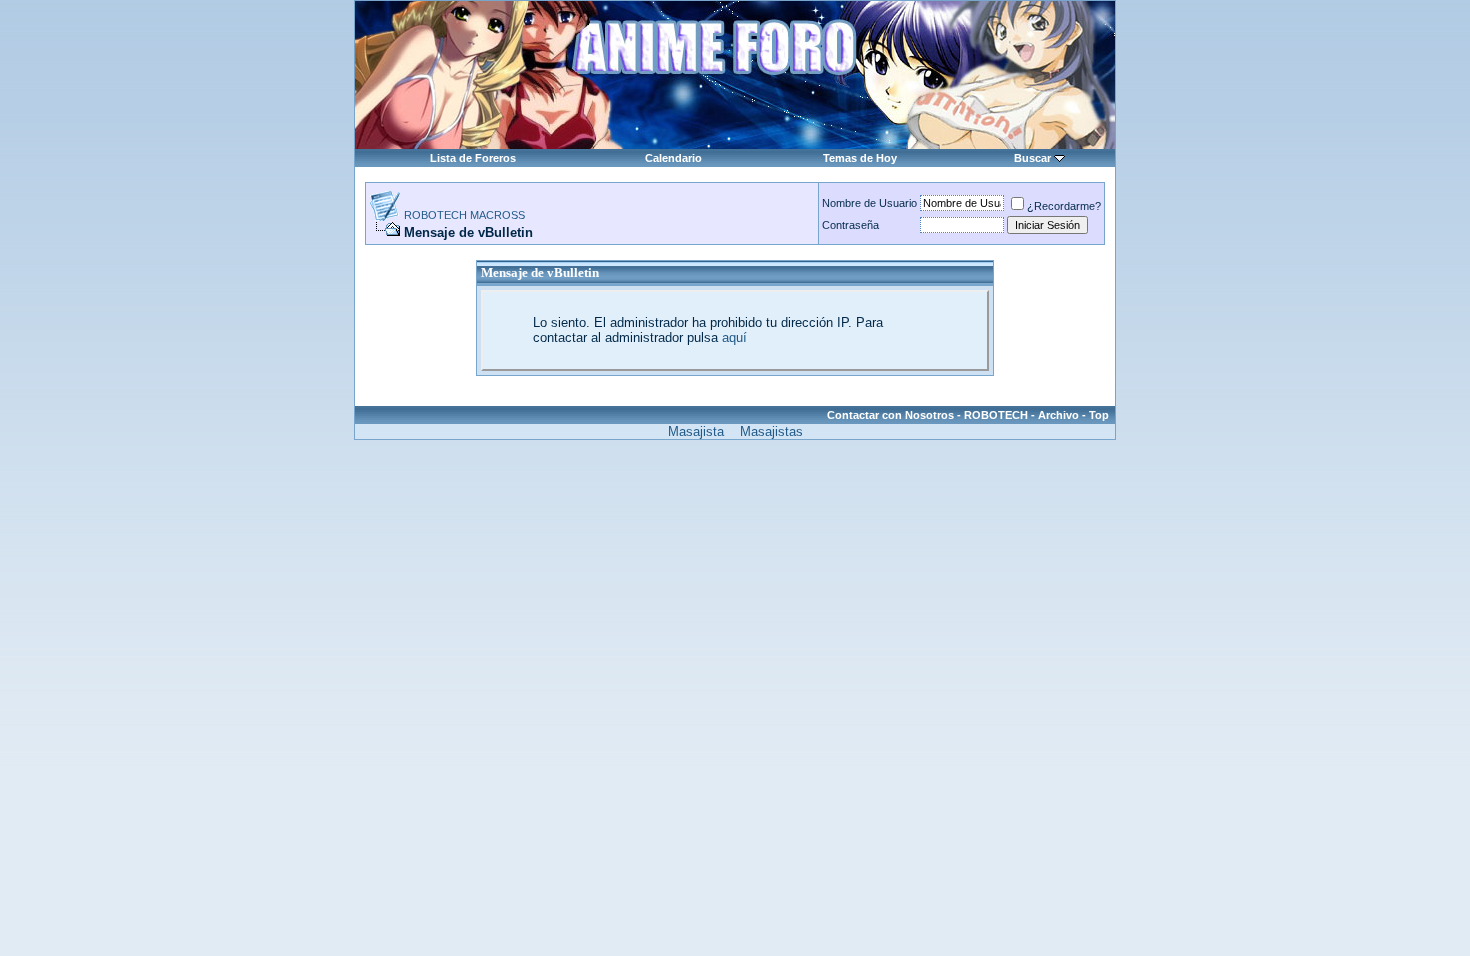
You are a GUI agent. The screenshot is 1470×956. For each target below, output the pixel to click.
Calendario (673, 158)
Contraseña (850, 225)
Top (1099, 415)
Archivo (1058, 415)
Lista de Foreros (473, 158)
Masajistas (771, 431)
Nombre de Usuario (869, 203)
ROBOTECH (996, 415)
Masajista (696, 431)
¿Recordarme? (1064, 206)
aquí (734, 337)
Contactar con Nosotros (890, 415)
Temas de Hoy (860, 158)
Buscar (1032, 158)
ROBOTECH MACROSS (464, 215)
